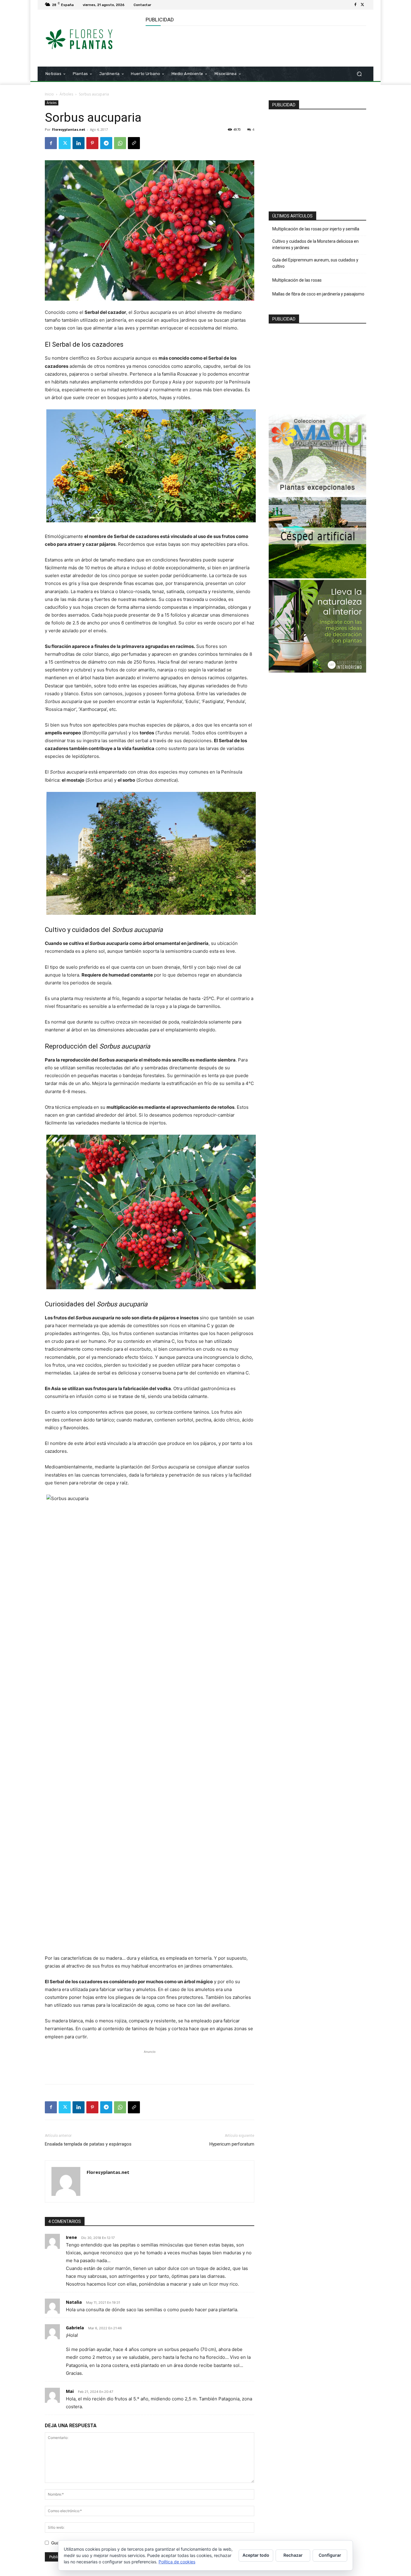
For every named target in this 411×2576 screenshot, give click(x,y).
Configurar (330, 2555)
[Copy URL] (134, 143)
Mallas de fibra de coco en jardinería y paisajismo (318, 294)
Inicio (49, 94)
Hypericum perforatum (232, 2144)
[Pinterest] (92, 143)
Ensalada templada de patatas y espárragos (88, 2144)
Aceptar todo (256, 2555)
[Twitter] (363, 5)
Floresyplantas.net (69, 129)
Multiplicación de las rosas (297, 280)
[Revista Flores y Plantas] (88, 38)
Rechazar (293, 2555)
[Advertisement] (255, 45)
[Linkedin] (79, 143)
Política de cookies (177, 2562)
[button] (359, 74)
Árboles (66, 94)
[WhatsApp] (120, 143)
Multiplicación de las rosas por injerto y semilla (316, 229)
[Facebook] (355, 5)
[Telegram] (106, 143)
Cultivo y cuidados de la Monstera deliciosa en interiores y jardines (315, 244)
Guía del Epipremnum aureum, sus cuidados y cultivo (315, 263)
